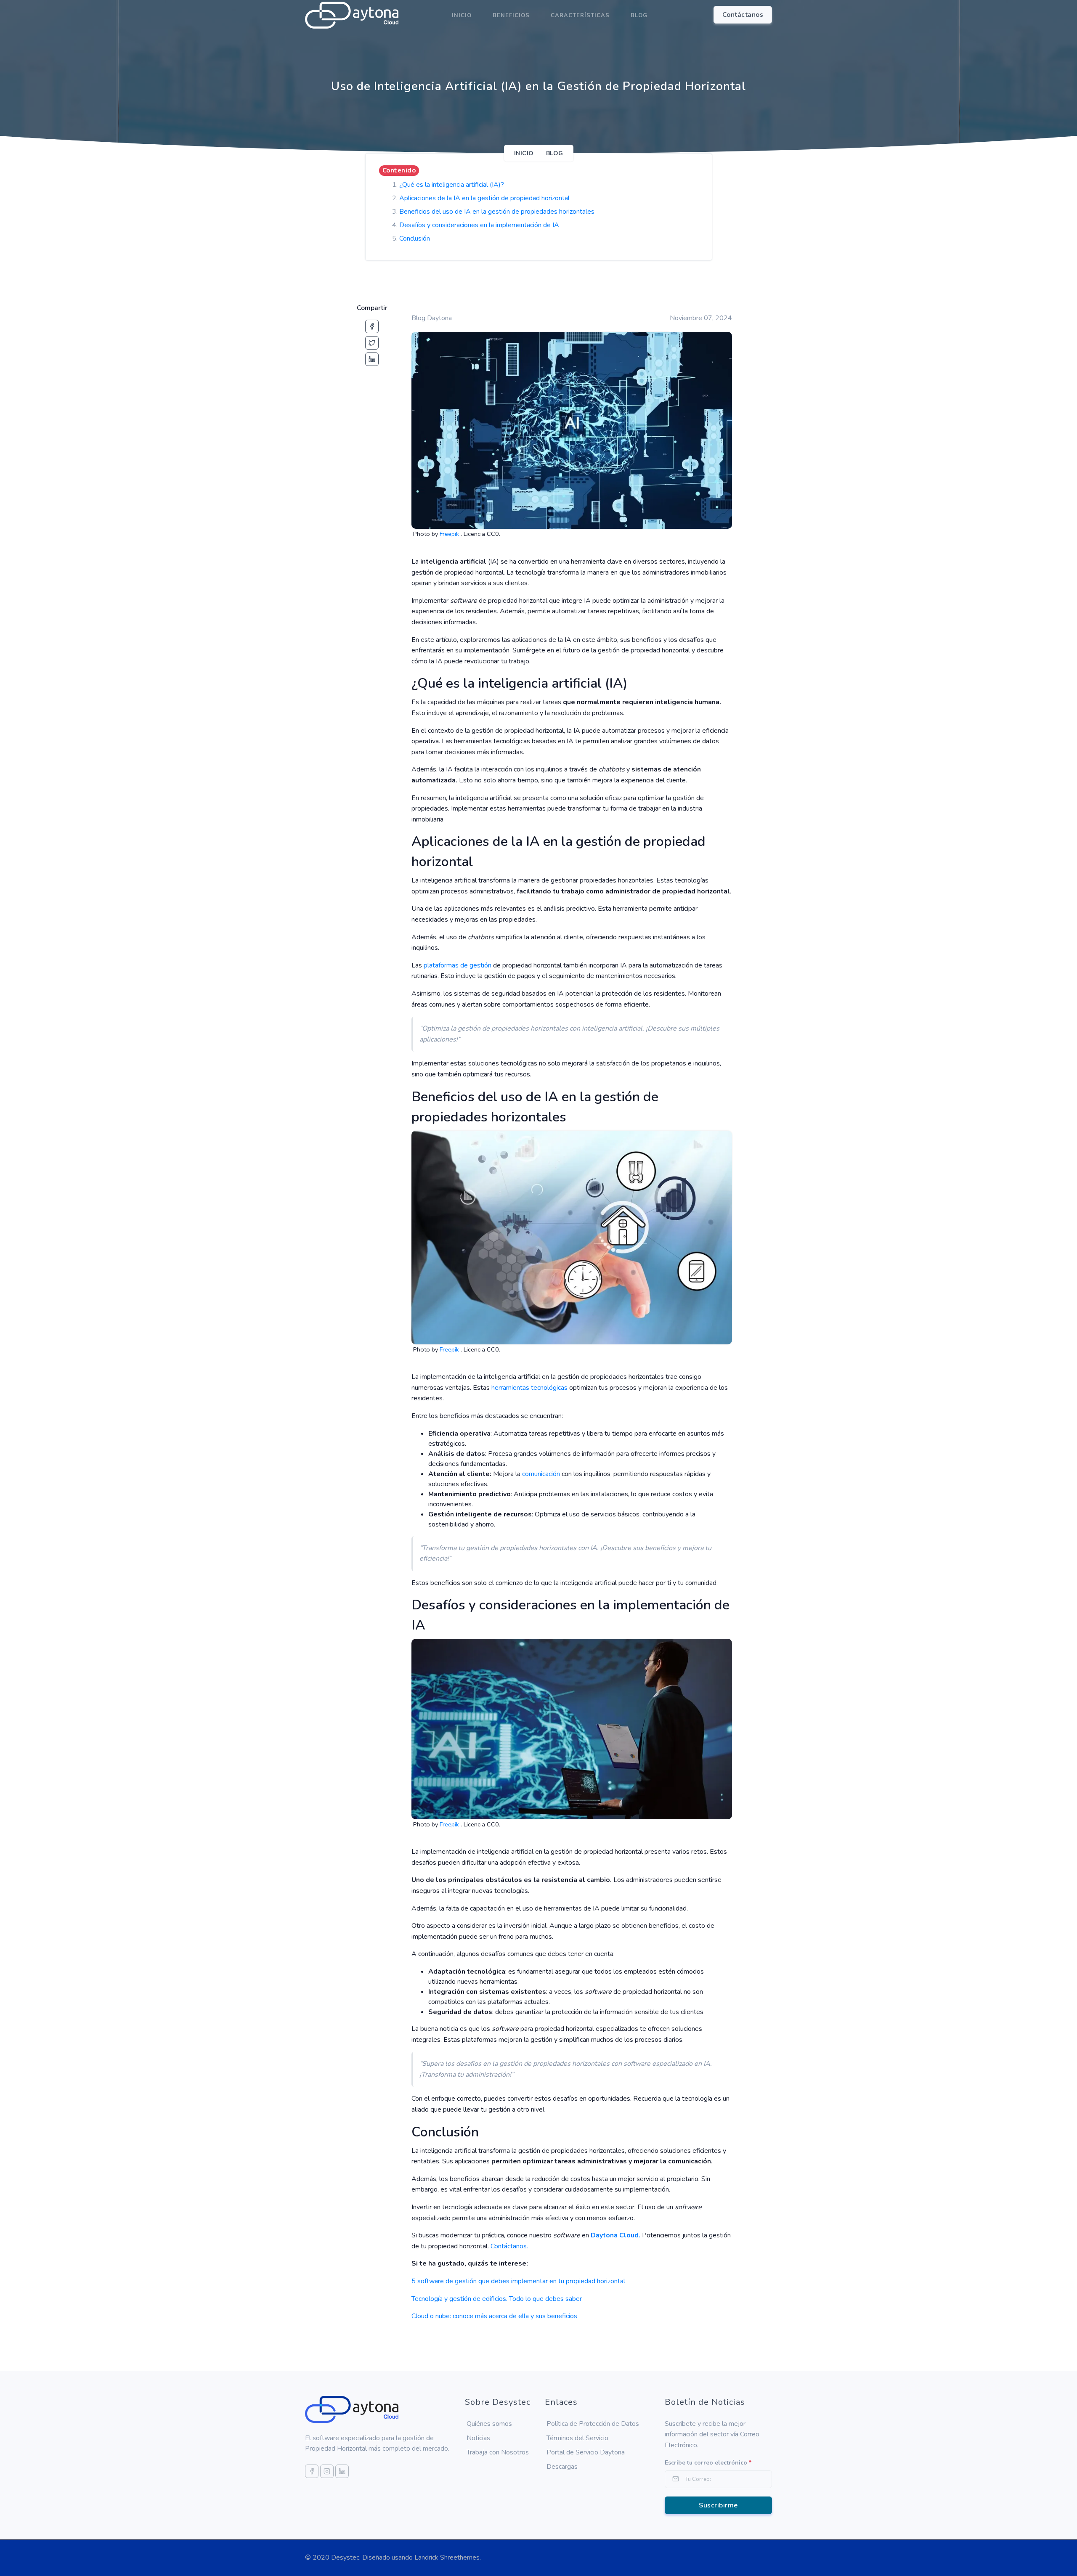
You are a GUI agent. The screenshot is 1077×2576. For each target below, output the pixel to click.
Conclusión (415, 239)
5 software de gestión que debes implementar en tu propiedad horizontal (518, 2281)
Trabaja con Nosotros (498, 2452)
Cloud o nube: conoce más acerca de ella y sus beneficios (494, 2316)
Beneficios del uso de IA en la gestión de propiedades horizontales (497, 212)
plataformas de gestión (458, 965)
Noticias (478, 2438)
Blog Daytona (432, 318)
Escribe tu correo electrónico (708, 2463)
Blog (639, 16)
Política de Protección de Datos (593, 2424)
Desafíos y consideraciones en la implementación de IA (479, 225)
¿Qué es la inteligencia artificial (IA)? (452, 185)
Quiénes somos (489, 2424)
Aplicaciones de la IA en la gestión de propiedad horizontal (484, 198)
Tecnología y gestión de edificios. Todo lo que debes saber (497, 2299)
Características (580, 16)
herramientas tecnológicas (529, 1388)
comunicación (541, 1474)
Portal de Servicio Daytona (586, 2452)
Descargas (562, 2467)
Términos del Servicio (577, 2438)
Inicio (462, 16)
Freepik (450, 534)
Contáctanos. (509, 2246)
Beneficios (511, 16)
